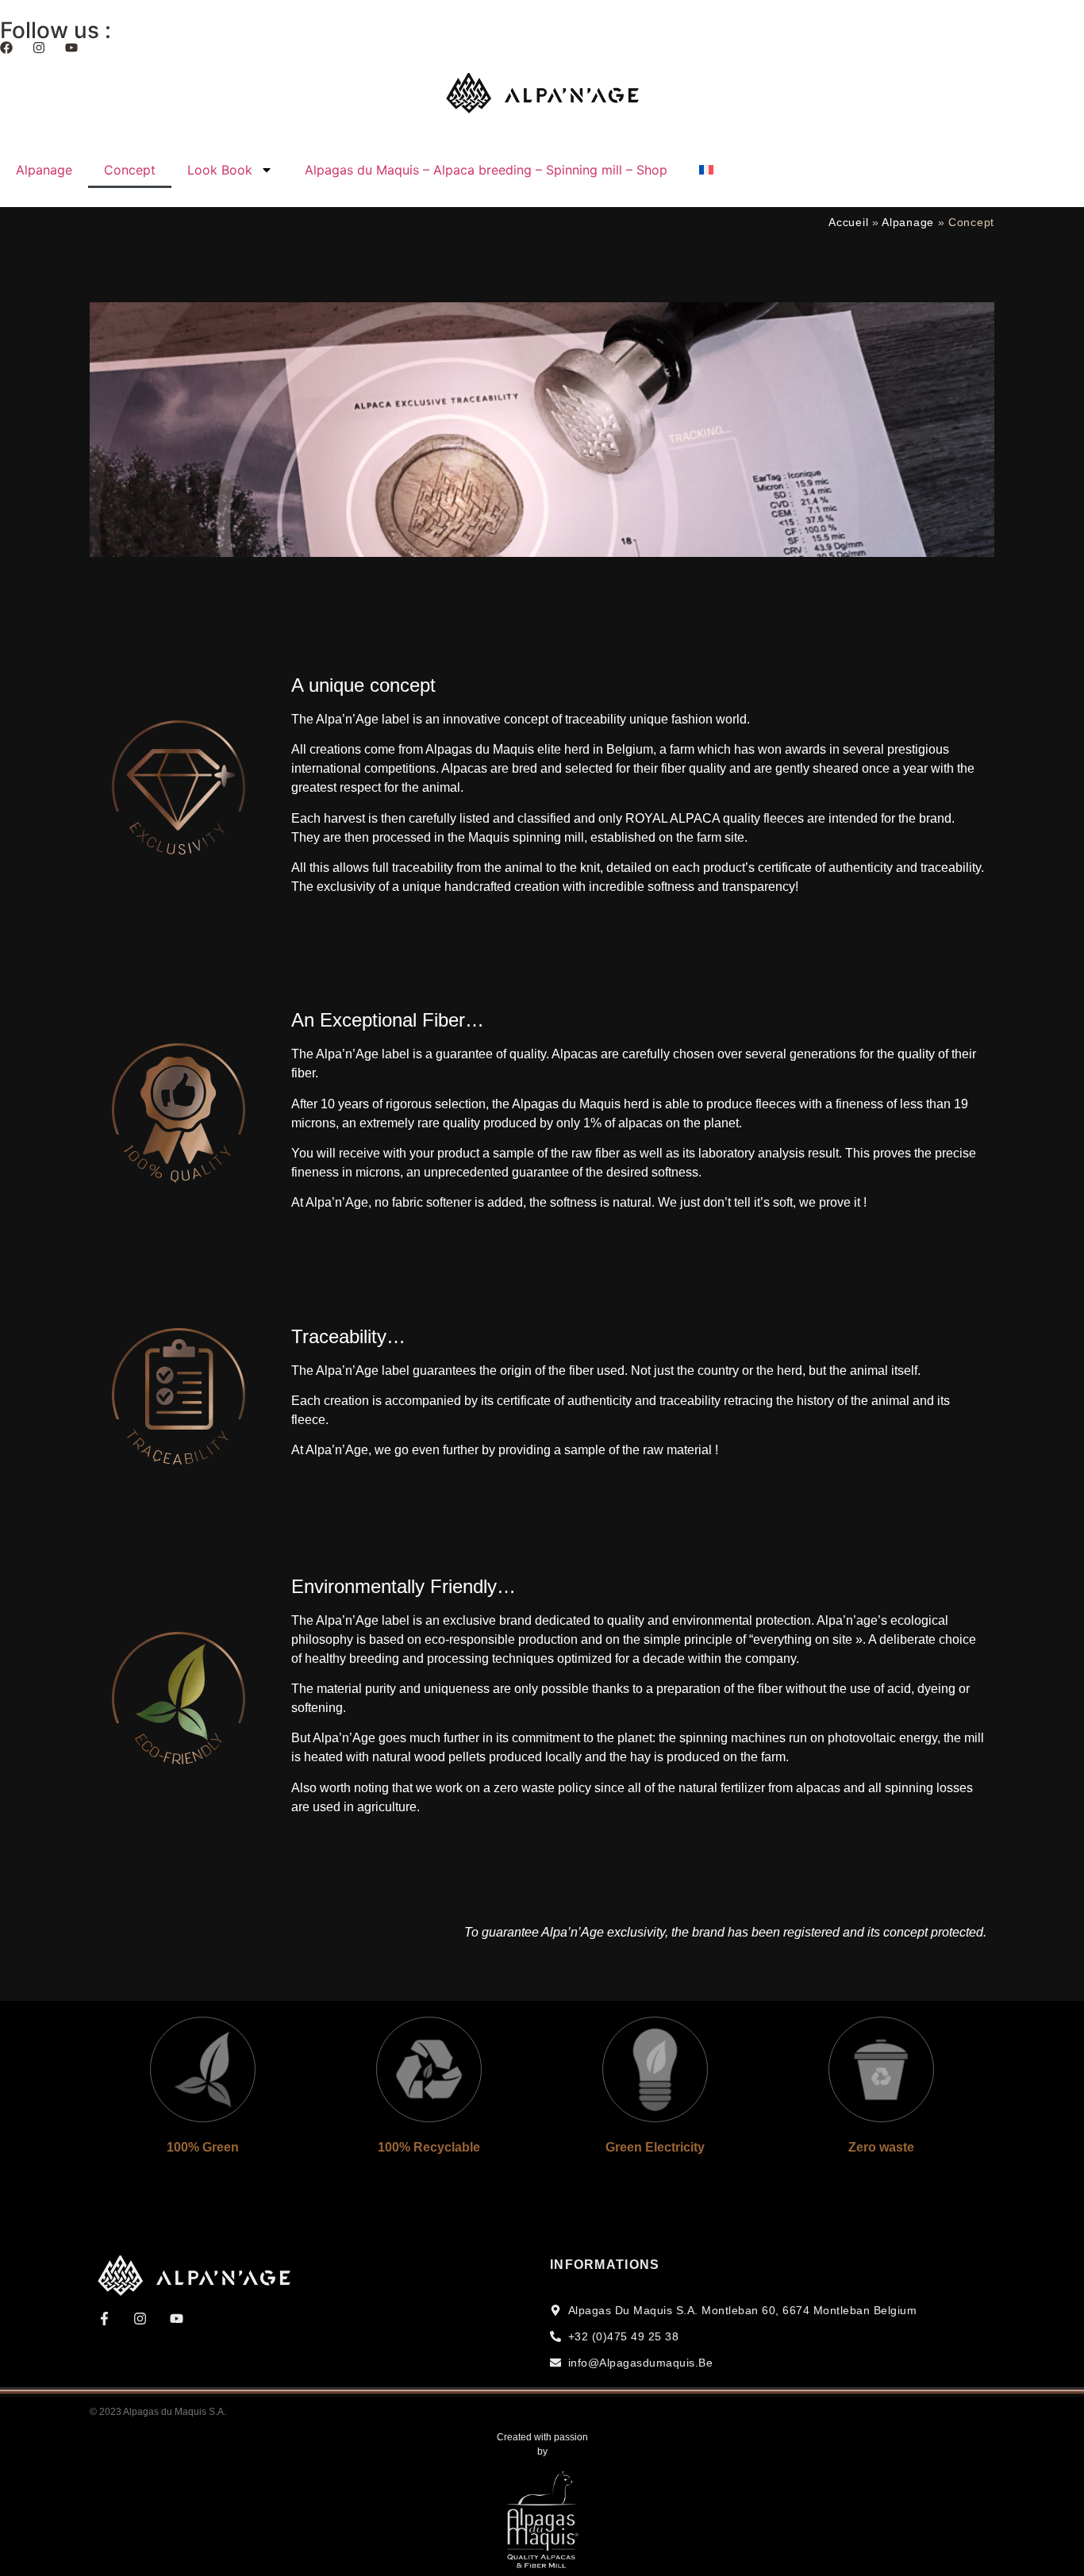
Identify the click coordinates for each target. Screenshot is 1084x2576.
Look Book (220, 170)
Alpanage (44, 170)
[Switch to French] (706, 170)
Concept (130, 170)
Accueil (848, 223)
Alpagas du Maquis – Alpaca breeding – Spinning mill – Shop (486, 170)
